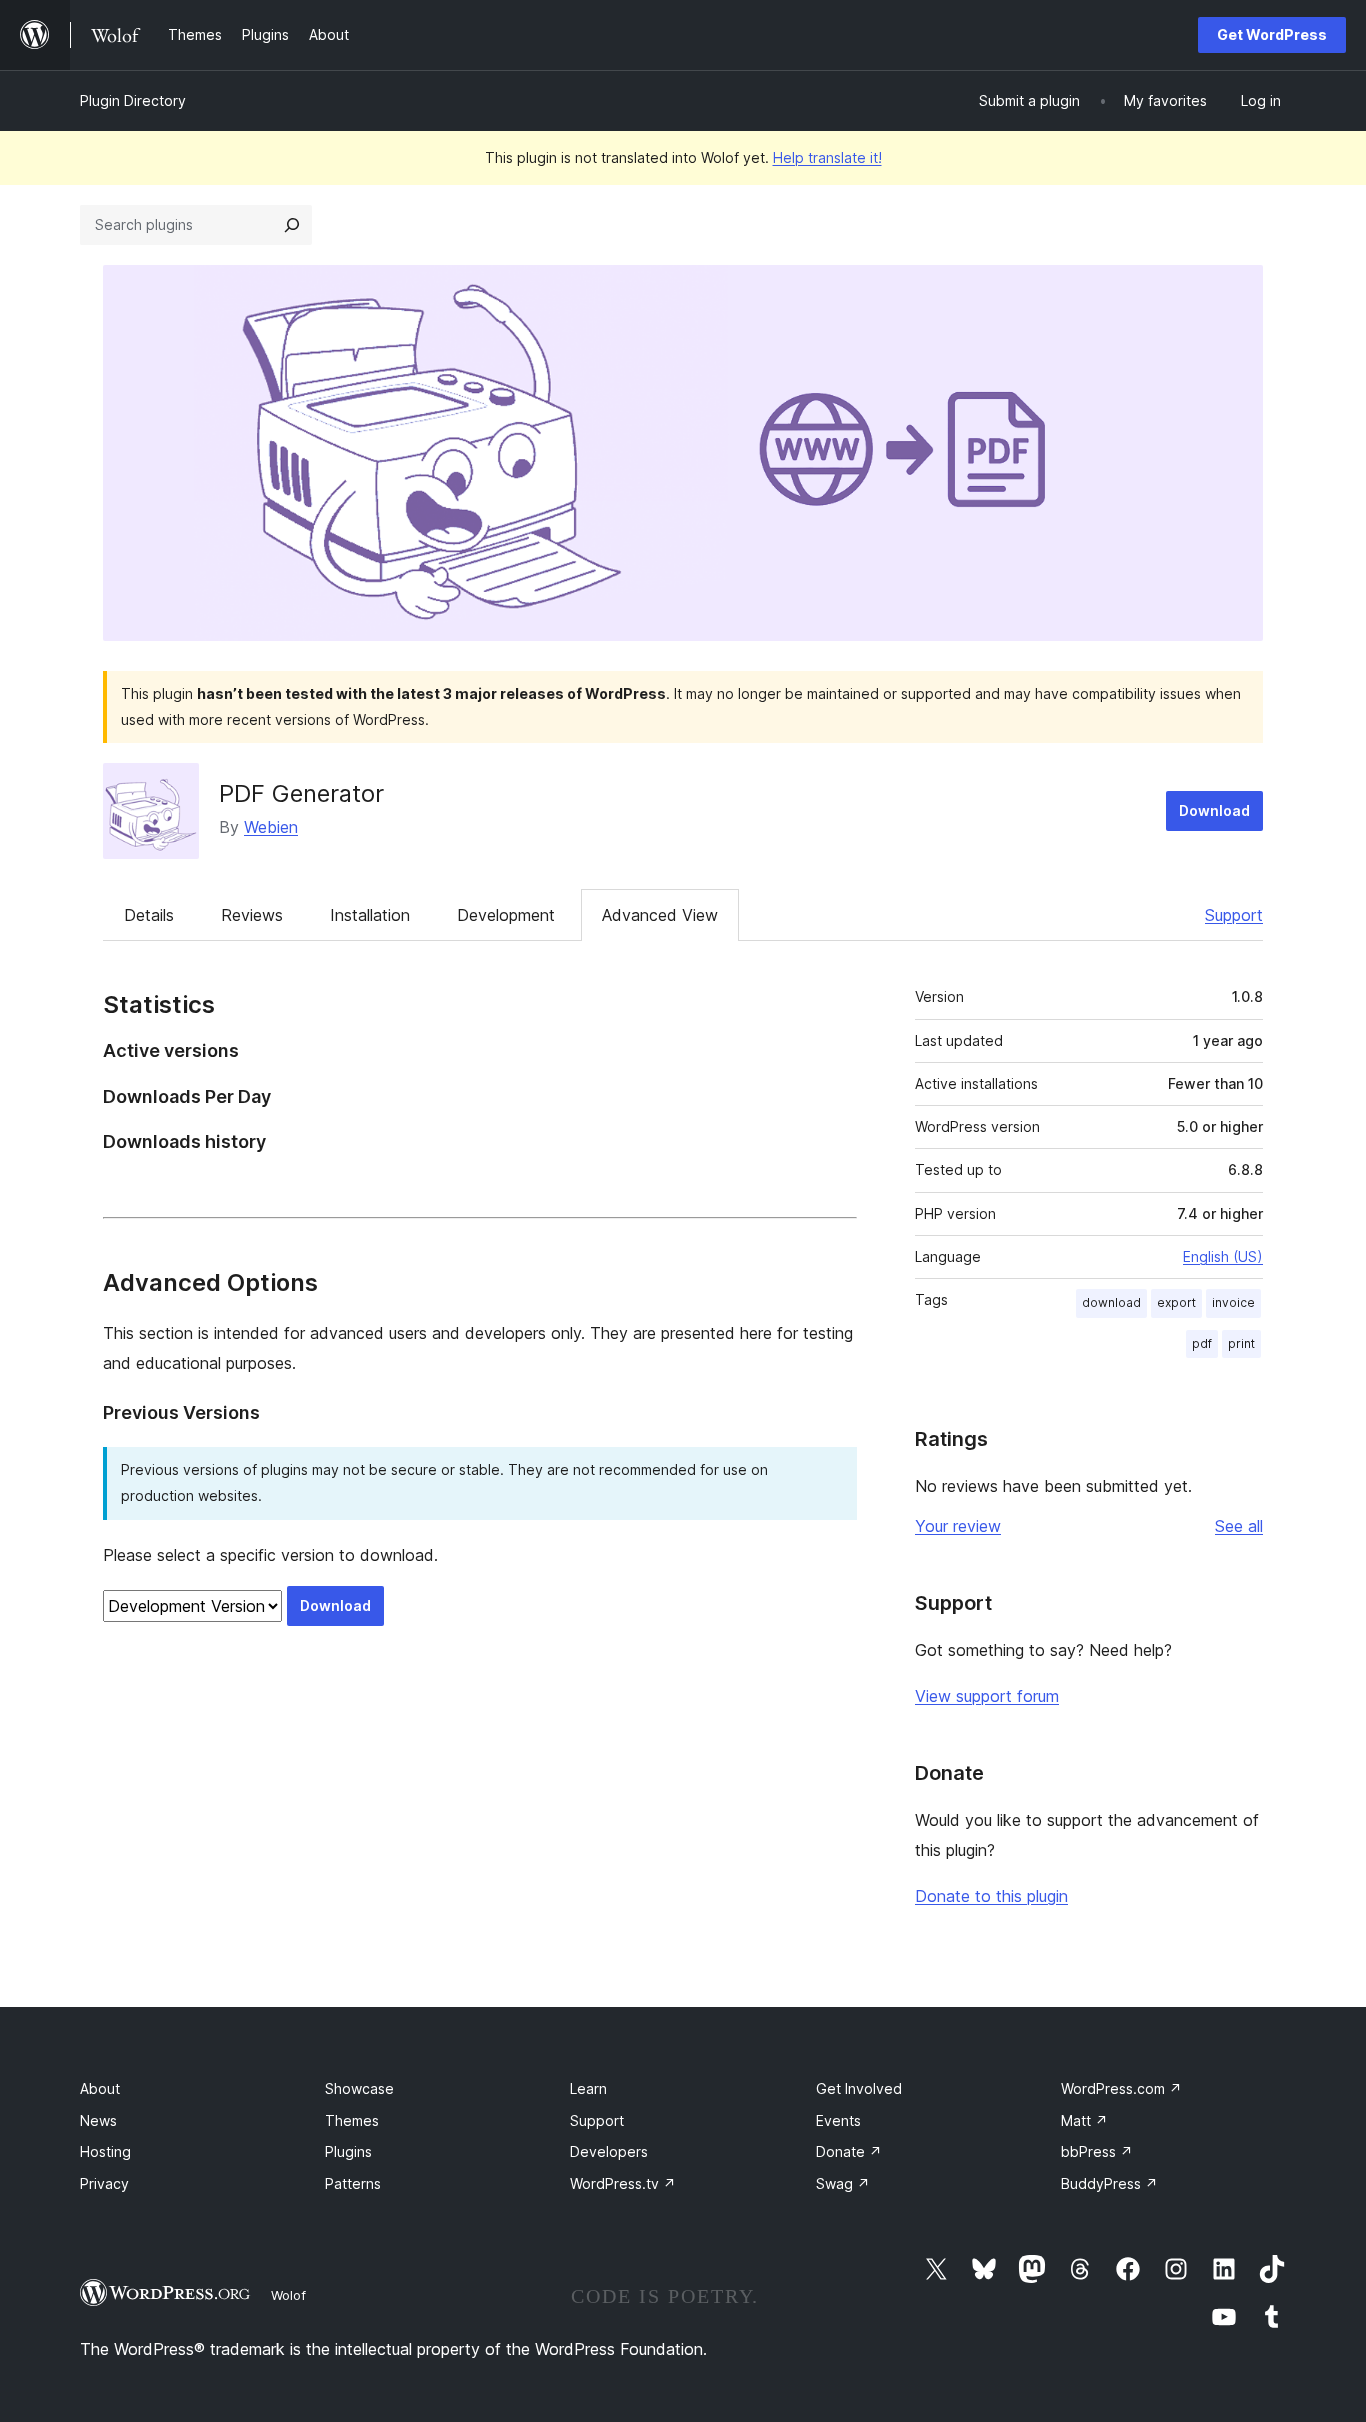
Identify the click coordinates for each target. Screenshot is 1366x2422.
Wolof (288, 2295)
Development (506, 915)
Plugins (348, 2151)
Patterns (353, 2183)
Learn (588, 2088)
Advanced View (660, 915)
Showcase (359, 2088)
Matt (1084, 2120)
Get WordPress (1272, 34)
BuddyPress (1109, 2183)
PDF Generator (301, 793)
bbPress (1097, 2151)
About (100, 2088)
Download (1214, 810)
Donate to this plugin (991, 1896)
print (1241, 1343)
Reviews (252, 915)
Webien (271, 827)
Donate (849, 2151)
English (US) (1223, 1256)
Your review (958, 1526)
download (1111, 1302)
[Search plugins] (292, 225)
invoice (1233, 1302)
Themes (352, 2120)
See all (1239, 1526)
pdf (1202, 1343)
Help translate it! (827, 157)
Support (1234, 915)
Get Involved (859, 2088)
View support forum (987, 1696)
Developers (609, 2151)
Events (838, 2120)
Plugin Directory (133, 100)
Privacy (104, 2183)
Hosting (105, 2151)
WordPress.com (1121, 2088)
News (98, 2120)
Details (149, 915)
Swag (843, 2183)
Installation (370, 915)
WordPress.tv (623, 2183)
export (1176, 1302)
